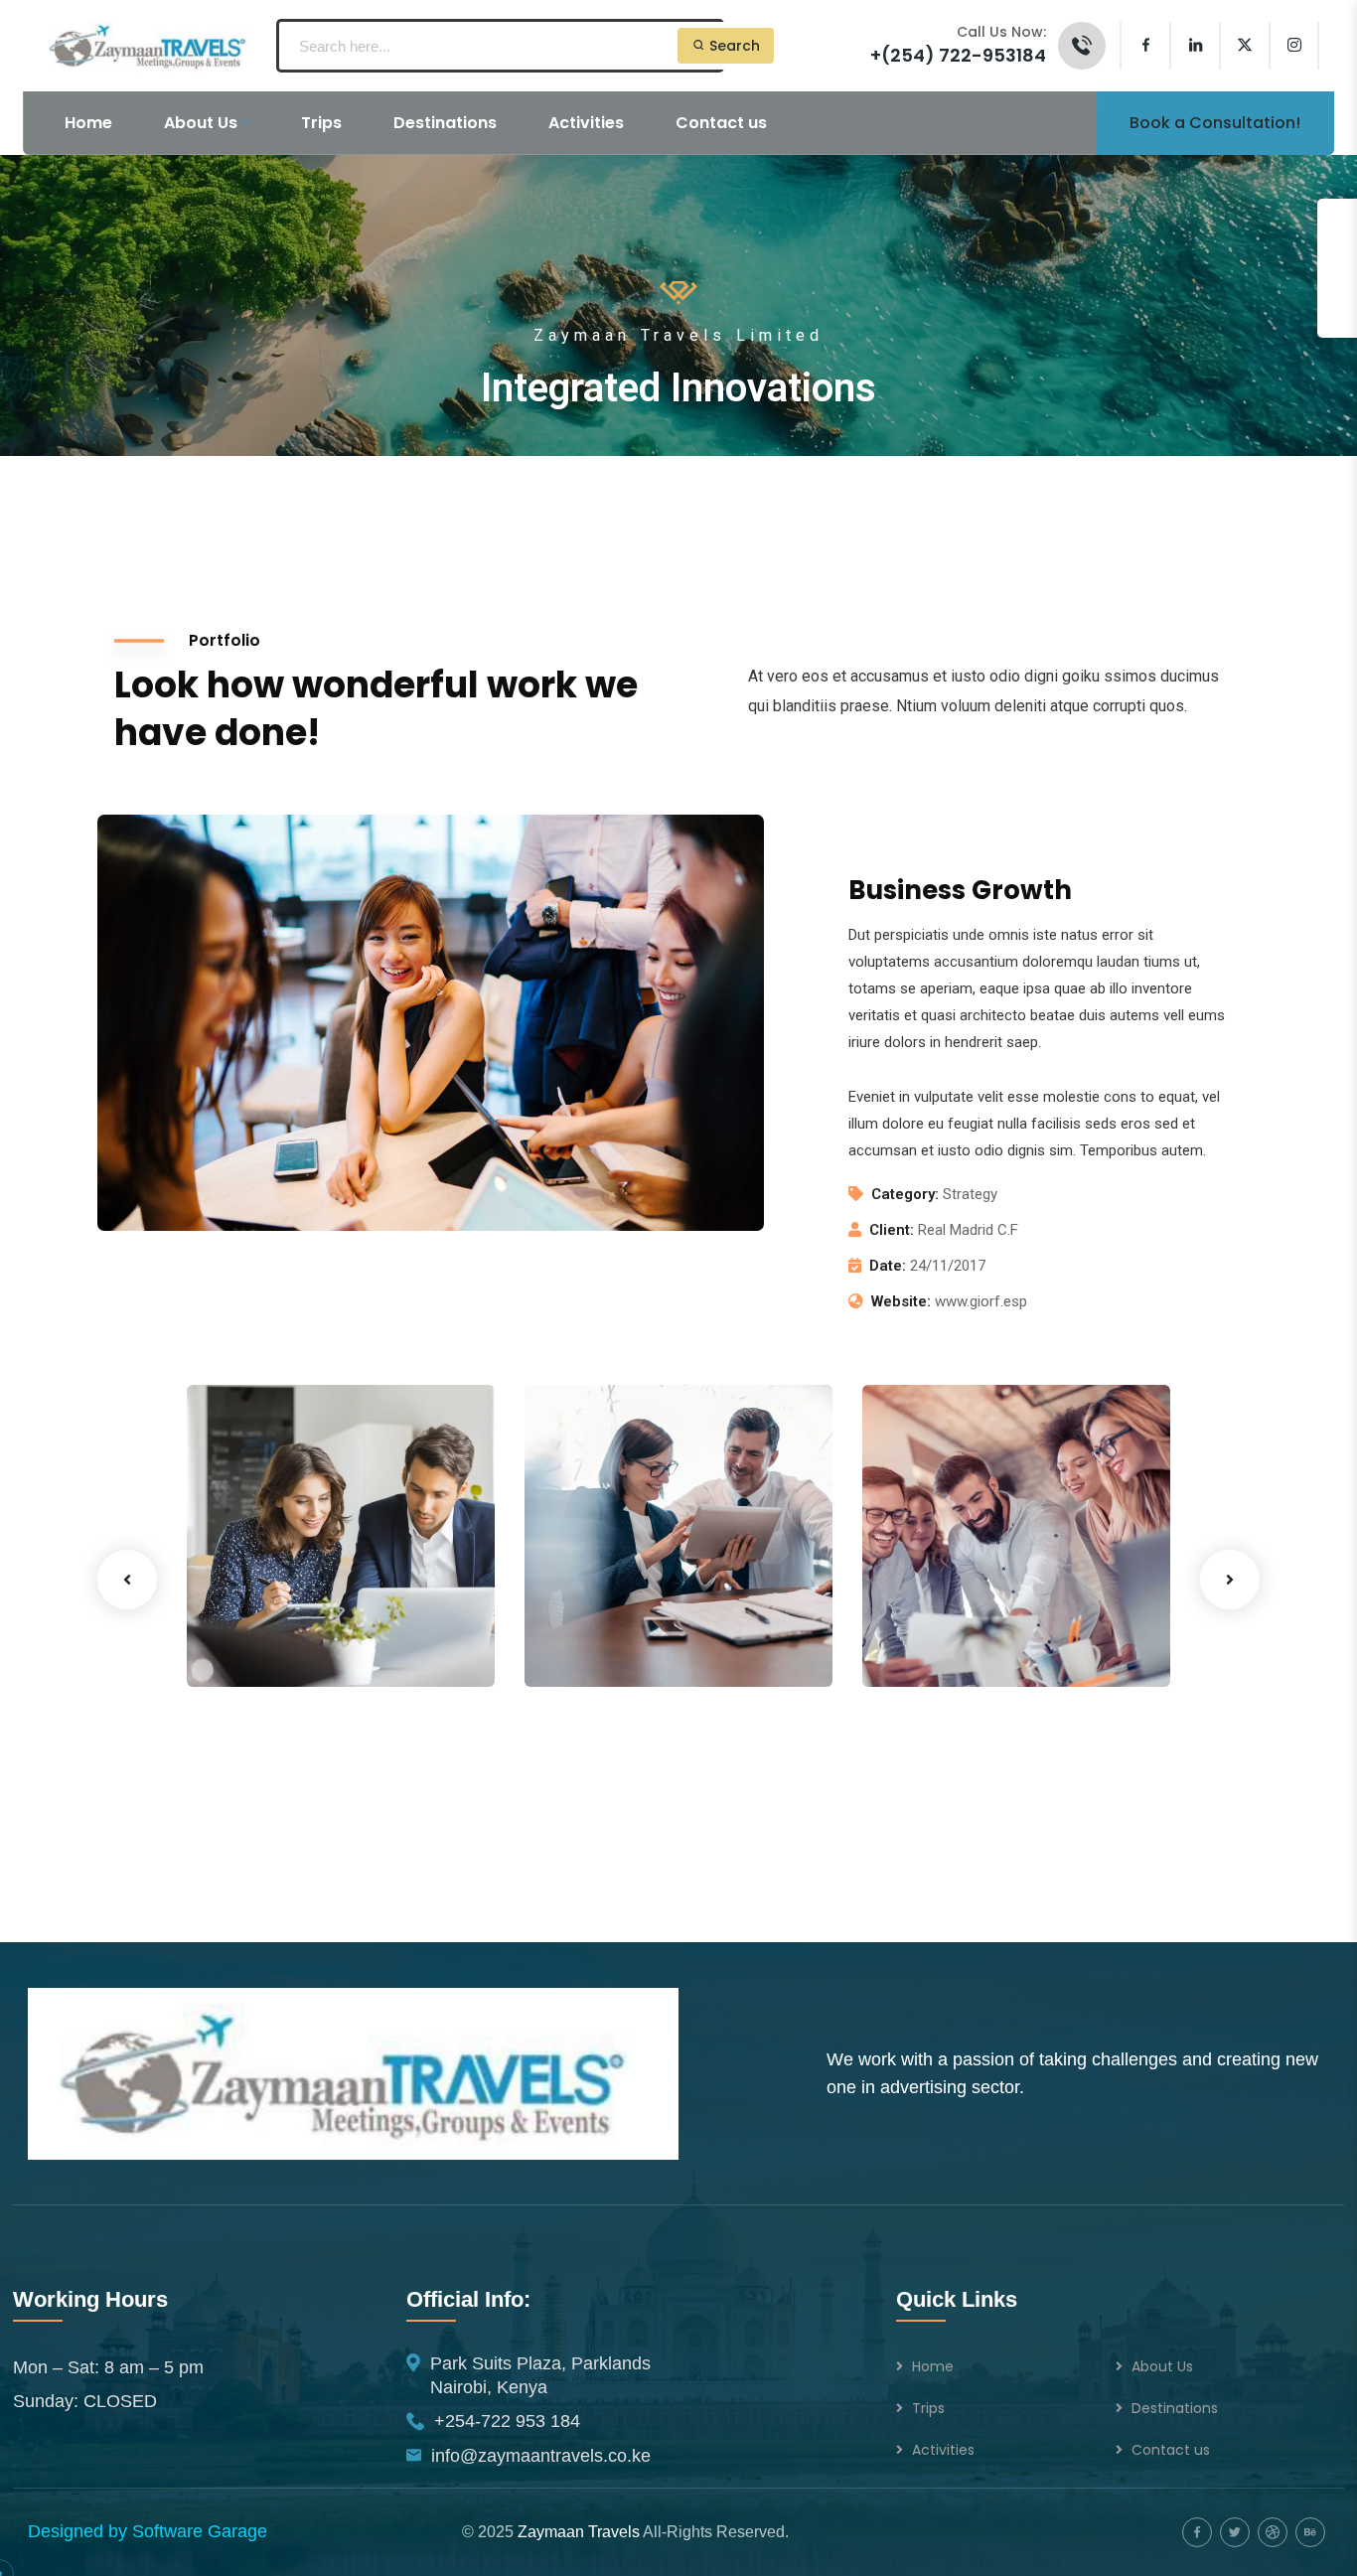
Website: (901, 1301)
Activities (943, 2450)
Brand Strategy (610, 1620)
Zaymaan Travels (579, 2532)
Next (1230, 1580)
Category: (905, 1194)
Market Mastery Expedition (291, 1606)
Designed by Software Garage (148, 2531)
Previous (127, 1580)
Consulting (683, 1646)
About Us (1162, 2366)
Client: (892, 1230)
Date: (888, 1266)
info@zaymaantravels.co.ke (541, 2456)
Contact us (1171, 2450)
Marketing (254, 1646)
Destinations (1175, 2408)
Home (933, 2366)
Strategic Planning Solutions (980, 1606)
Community (597, 1646)
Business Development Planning (618, 1569)
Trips (928, 2408)
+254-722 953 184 (507, 2421)
